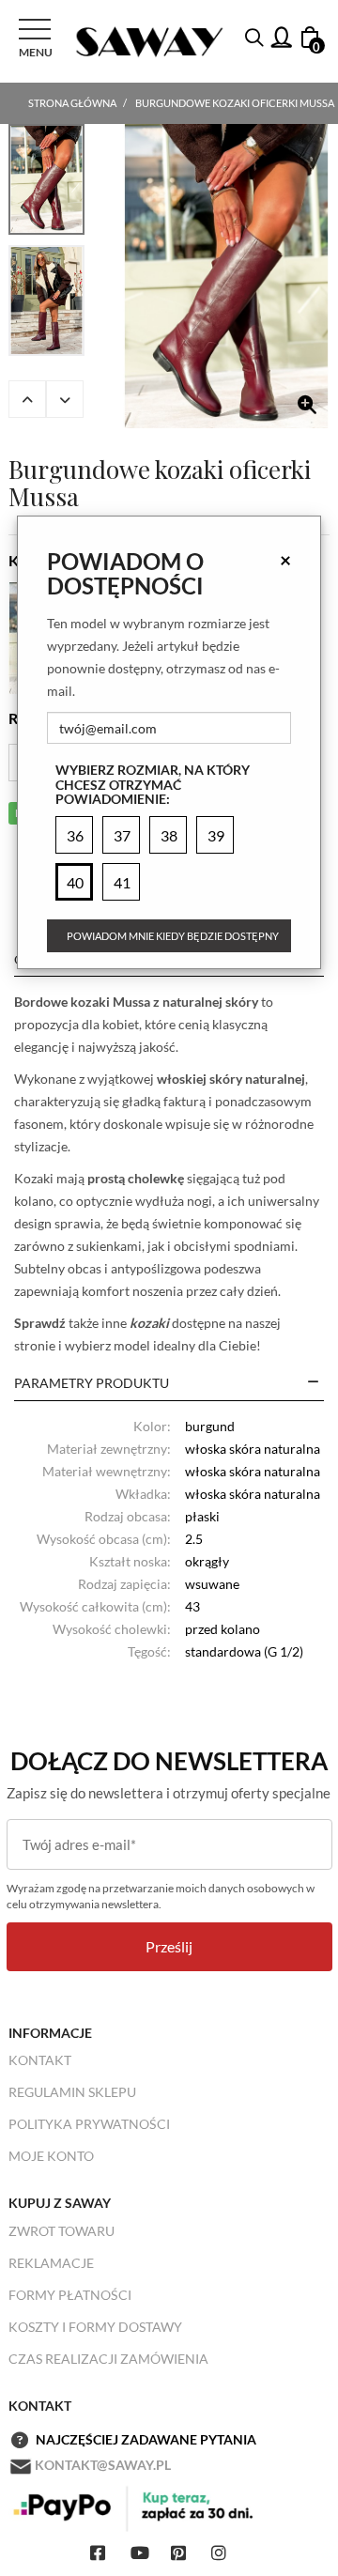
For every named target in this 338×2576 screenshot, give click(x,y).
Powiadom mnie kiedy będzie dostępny (173, 936)
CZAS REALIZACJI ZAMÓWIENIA (108, 2359)
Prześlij (169, 1946)
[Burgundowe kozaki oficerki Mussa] (226, 276)
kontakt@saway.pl (103, 2465)
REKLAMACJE (51, 2263)
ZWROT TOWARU (61, 2231)
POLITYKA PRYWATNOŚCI (89, 2124)
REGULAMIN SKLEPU (72, 2092)
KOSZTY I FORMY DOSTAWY (95, 2327)
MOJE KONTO (51, 2156)
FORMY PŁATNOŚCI (70, 2295)
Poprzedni (27, 399)
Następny (65, 399)
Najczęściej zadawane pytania (146, 2439)
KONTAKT (40, 2060)
